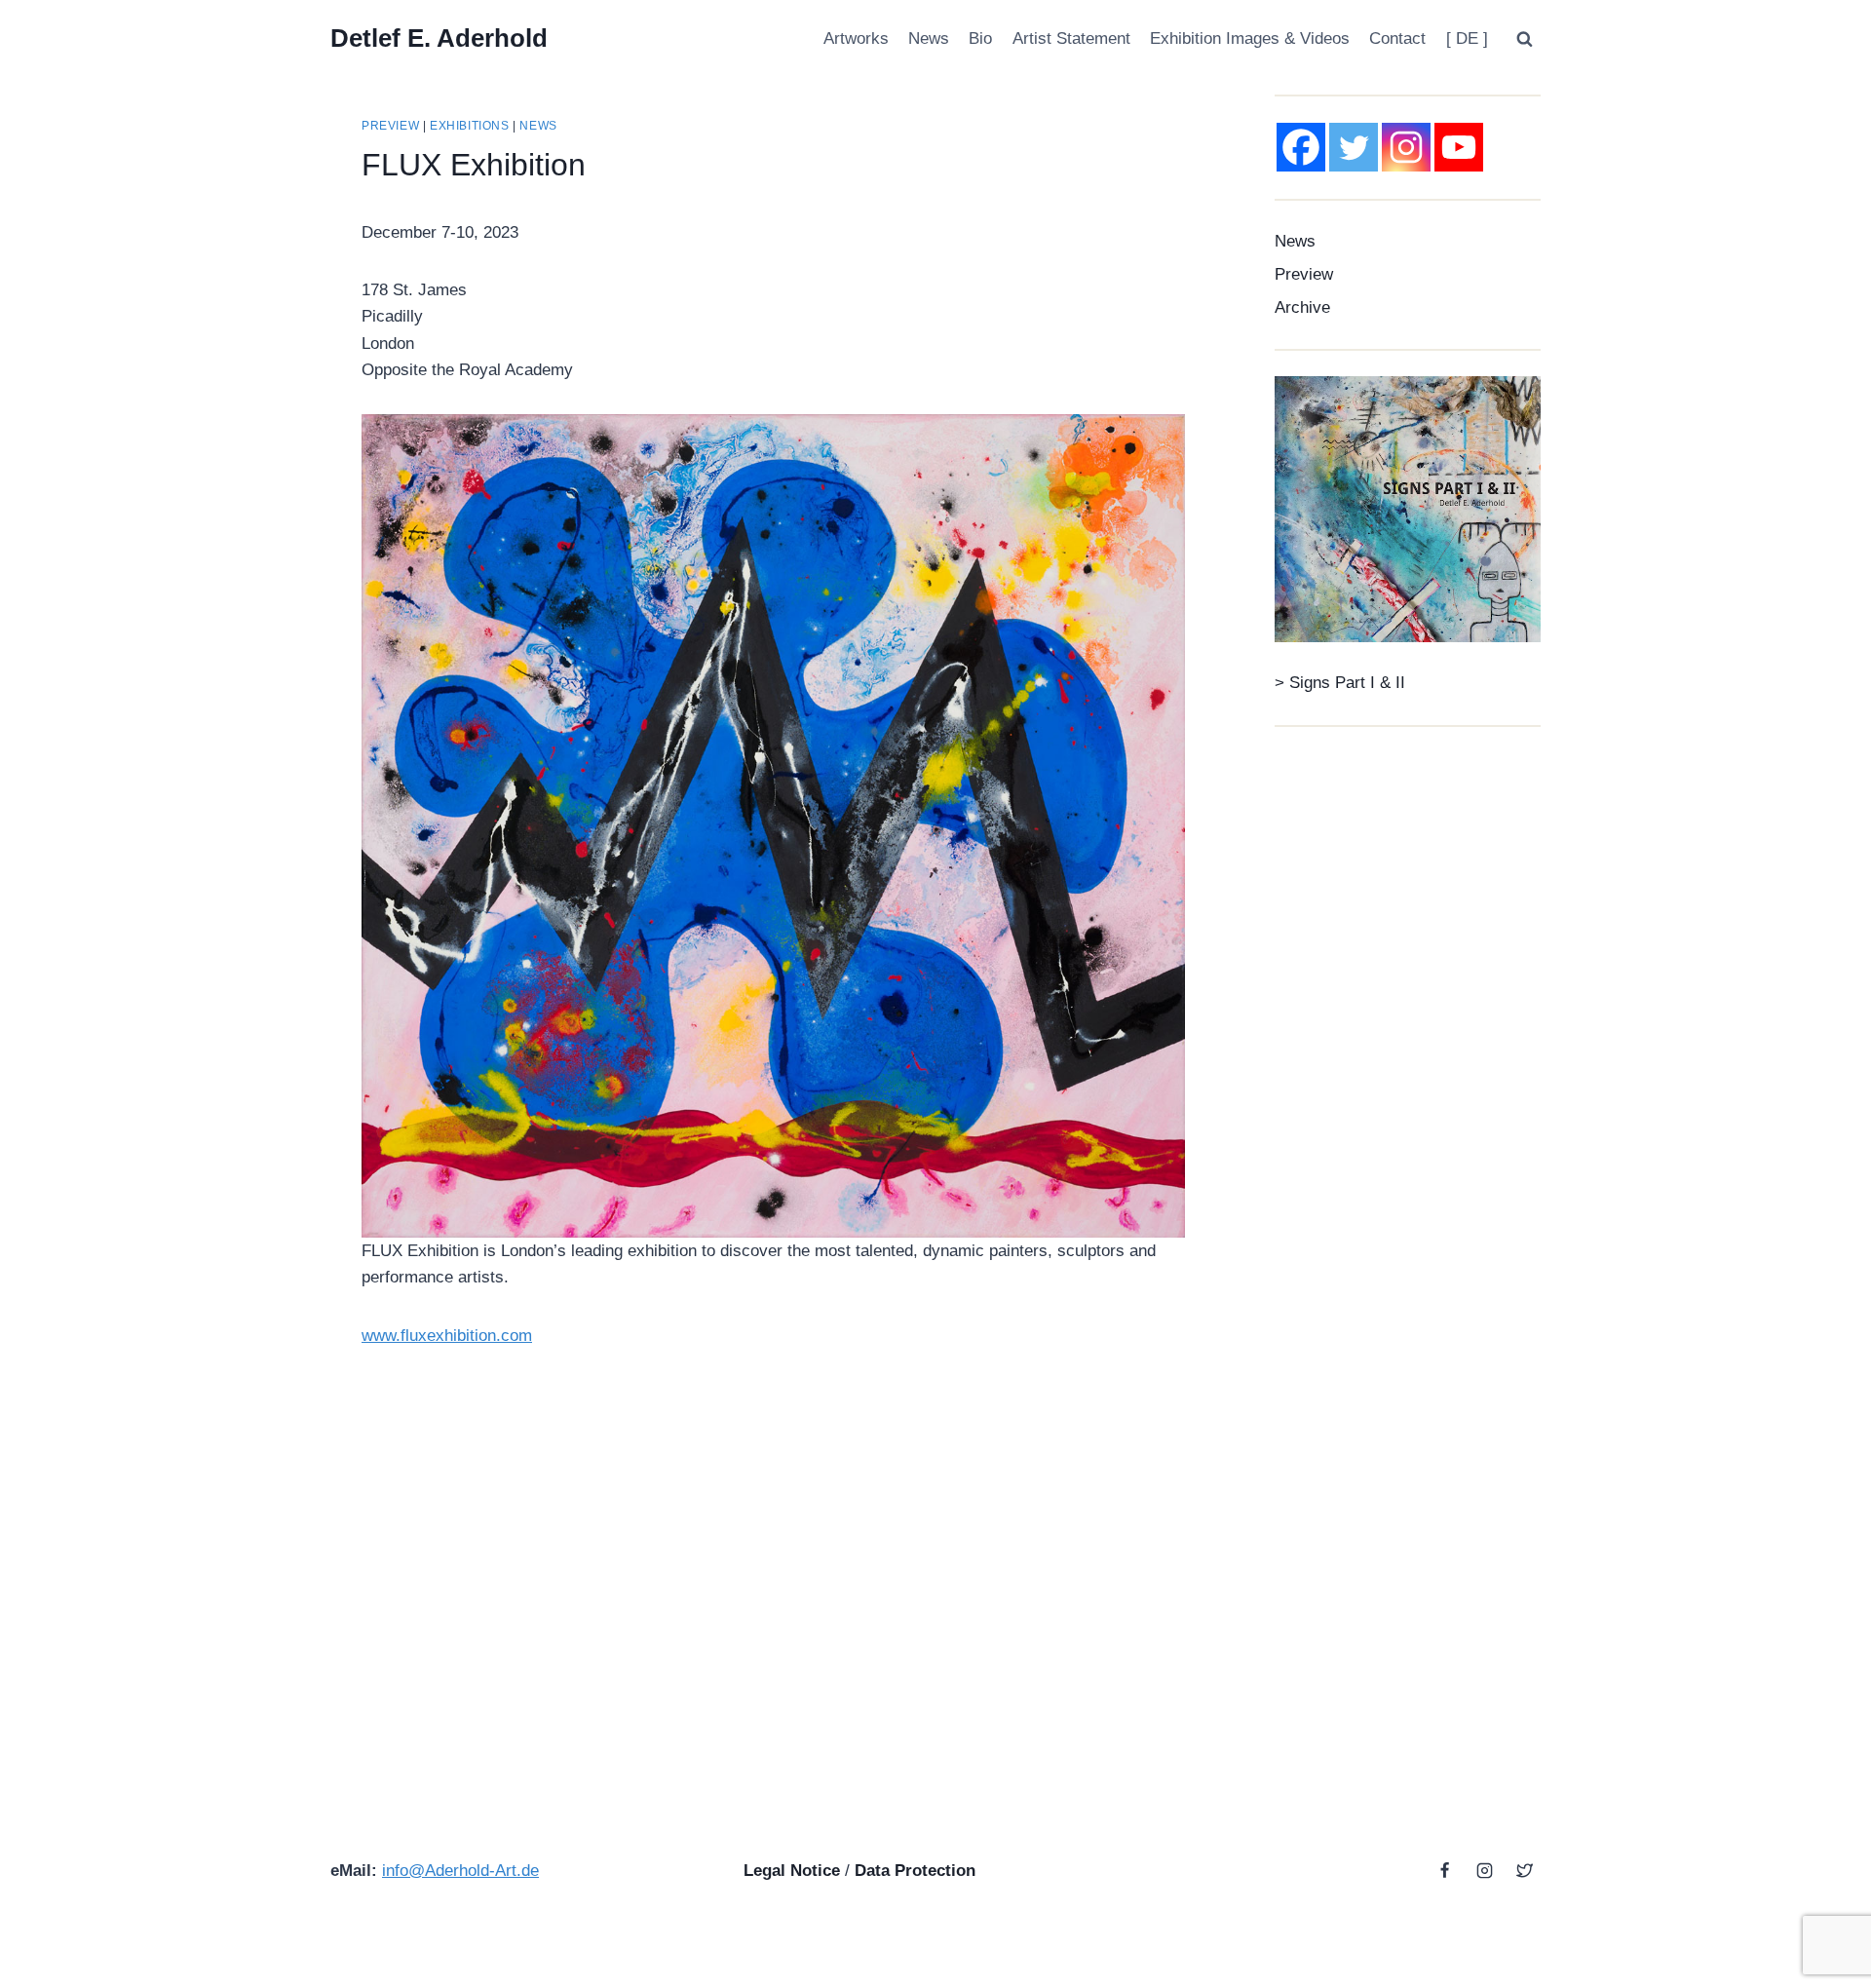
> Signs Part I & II (1340, 683)
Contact (1397, 38)
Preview (390, 126)
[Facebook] (1301, 147)
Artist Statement (1071, 38)
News (929, 38)
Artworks (856, 38)
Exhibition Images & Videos (1250, 38)
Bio (980, 38)
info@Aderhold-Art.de (460, 1871)
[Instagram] (1406, 147)
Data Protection (915, 1871)
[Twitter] (1354, 147)
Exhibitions (470, 126)
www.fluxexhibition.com (447, 1336)
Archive (1302, 307)
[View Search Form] (1524, 39)
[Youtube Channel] (1459, 147)
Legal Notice (792, 1871)
